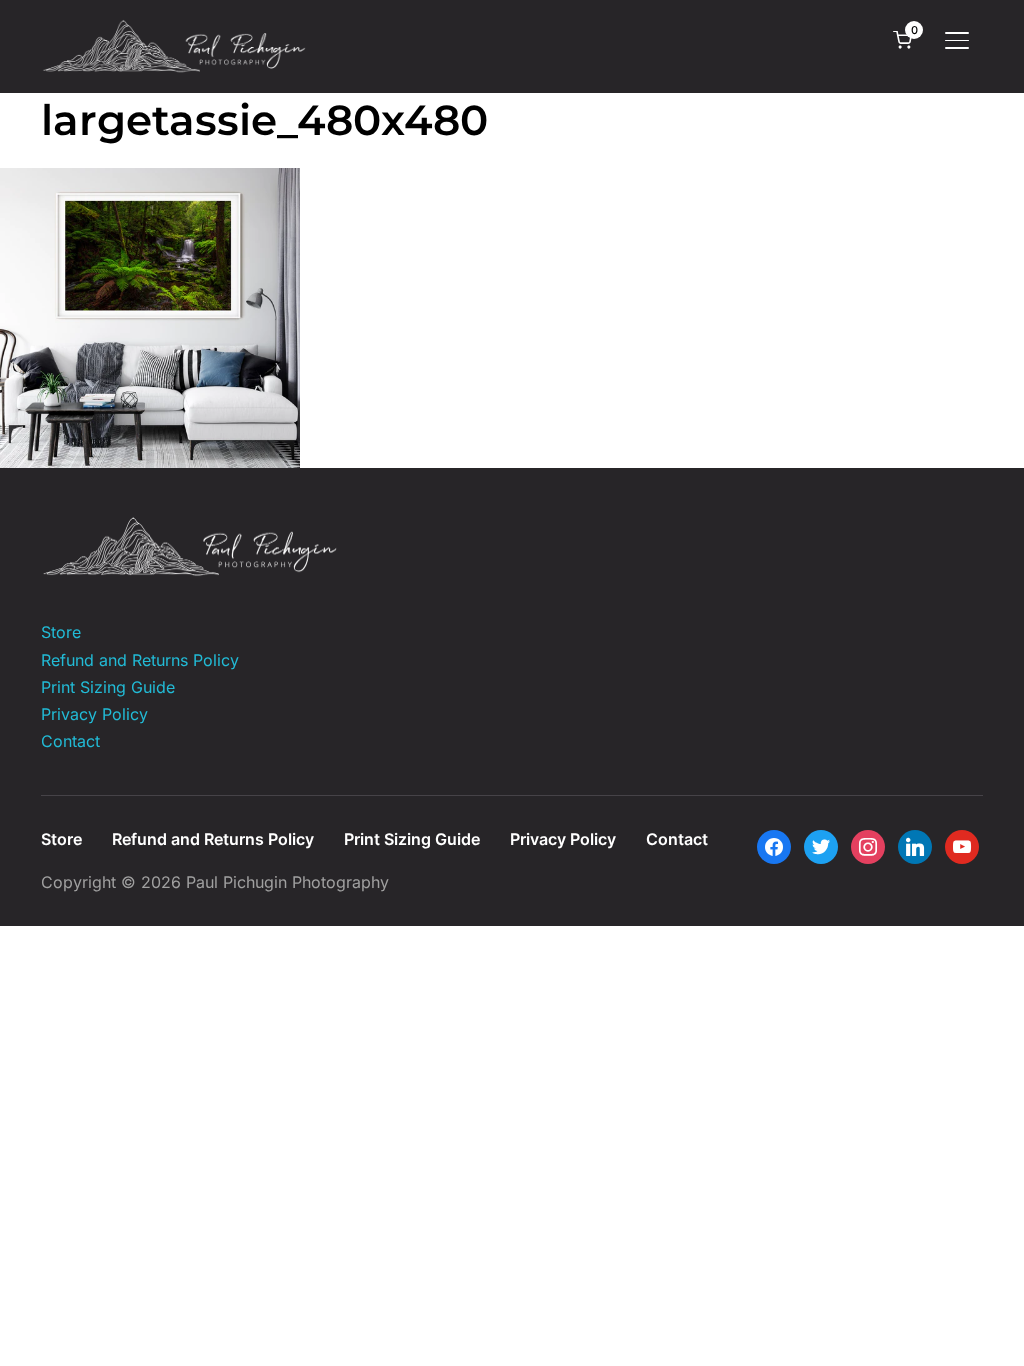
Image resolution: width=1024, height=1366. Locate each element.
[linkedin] (915, 846)
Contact (70, 741)
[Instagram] (868, 846)
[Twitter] (821, 846)
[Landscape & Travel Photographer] (191, 529)
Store (61, 632)
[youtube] (962, 846)
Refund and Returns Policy (140, 660)
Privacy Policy (94, 714)
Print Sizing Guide (108, 687)
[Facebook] (774, 846)
